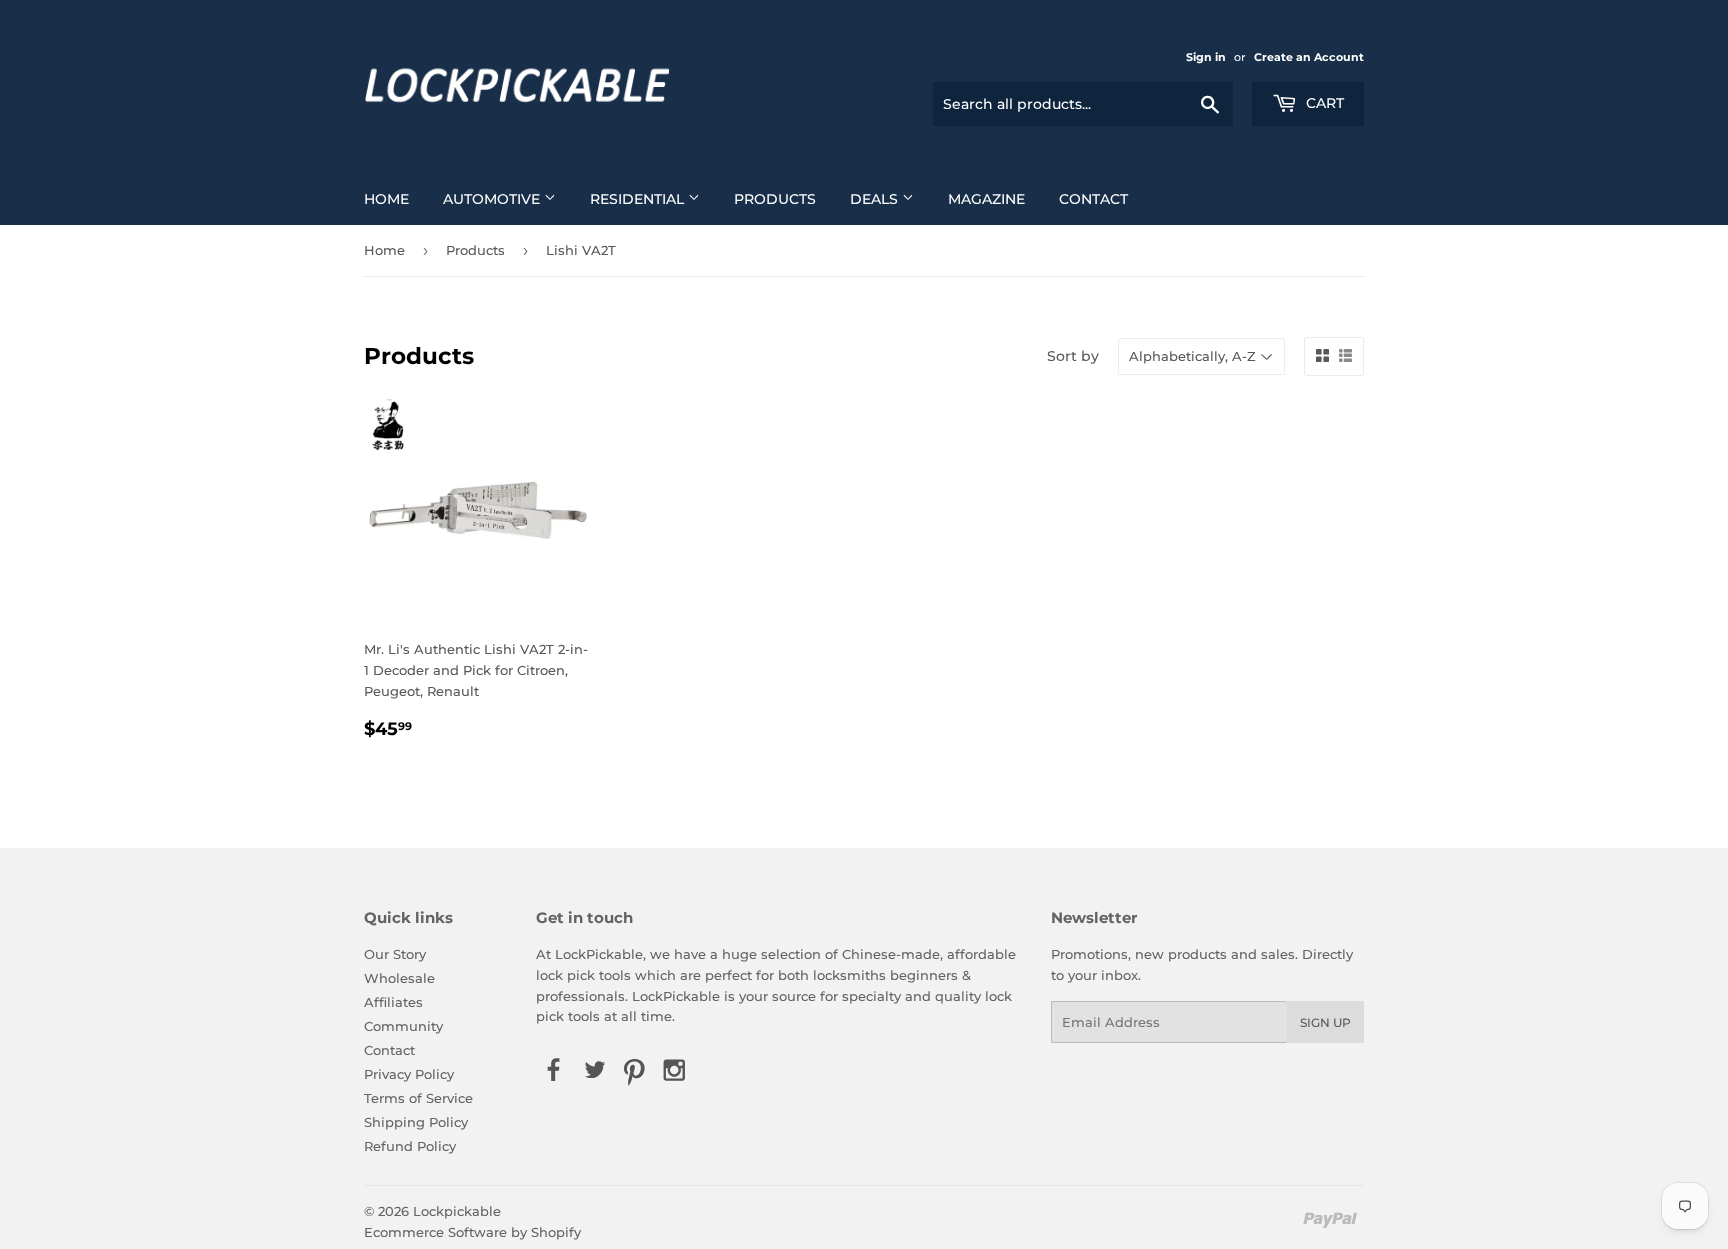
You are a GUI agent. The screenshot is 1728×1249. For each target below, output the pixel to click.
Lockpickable (457, 1211)
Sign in (1206, 57)
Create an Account (1309, 57)
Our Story (395, 954)
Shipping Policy (416, 1122)
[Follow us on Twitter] (594, 1071)
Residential (639, 199)
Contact (1093, 199)
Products (775, 199)
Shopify (556, 1232)
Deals (876, 199)
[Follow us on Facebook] (554, 1071)
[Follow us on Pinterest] (634, 1071)
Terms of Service (418, 1098)
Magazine (986, 199)
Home (386, 199)
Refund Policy (410, 1146)
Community (403, 1026)
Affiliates (393, 1002)
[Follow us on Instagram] (675, 1071)
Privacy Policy (409, 1074)
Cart (1323, 103)
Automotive (493, 199)
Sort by (1073, 356)
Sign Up (1325, 1022)
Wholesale (399, 978)
